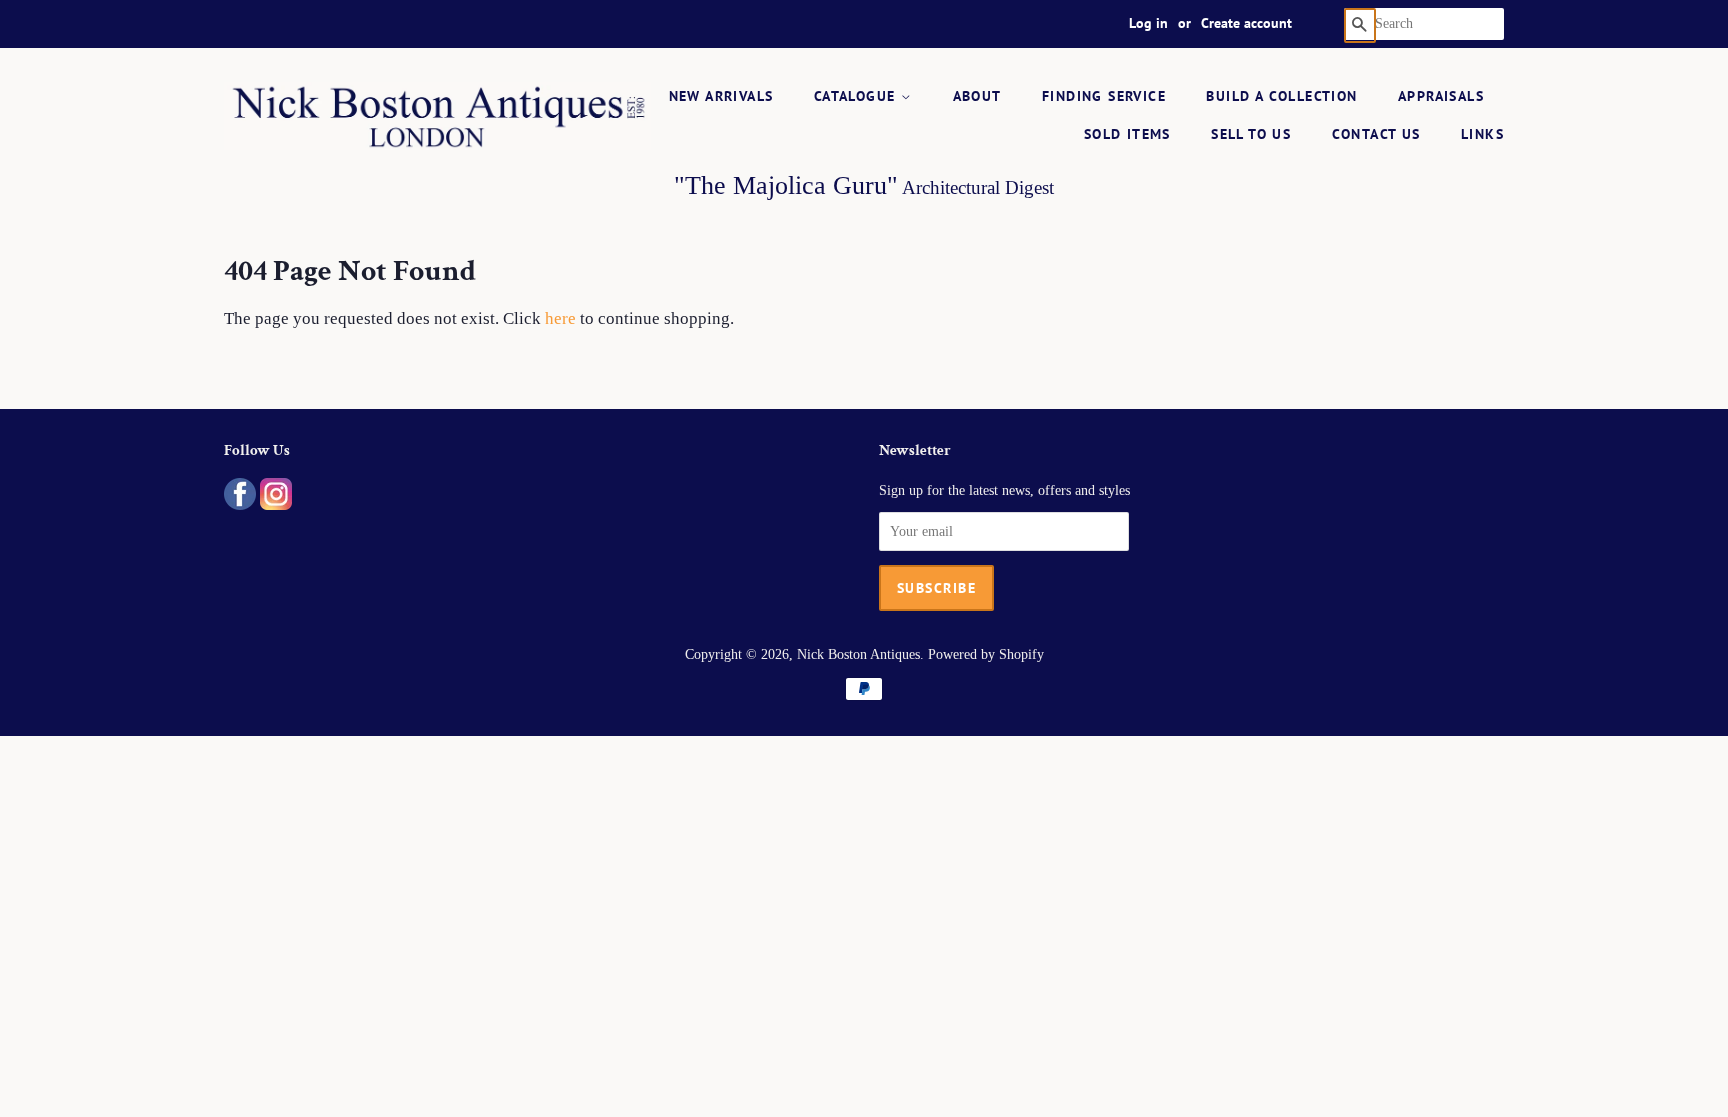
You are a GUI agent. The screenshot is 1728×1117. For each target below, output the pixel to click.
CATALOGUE (857, 96)
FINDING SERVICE (1104, 96)
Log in (1148, 23)
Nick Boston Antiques (858, 654)
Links (1482, 134)
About (977, 96)
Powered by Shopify (986, 654)
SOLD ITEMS (1127, 134)
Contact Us (1376, 134)
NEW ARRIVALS (721, 96)
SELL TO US (1251, 134)
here (560, 318)
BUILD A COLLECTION (1281, 96)
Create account (1246, 23)
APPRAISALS (1441, 96)
